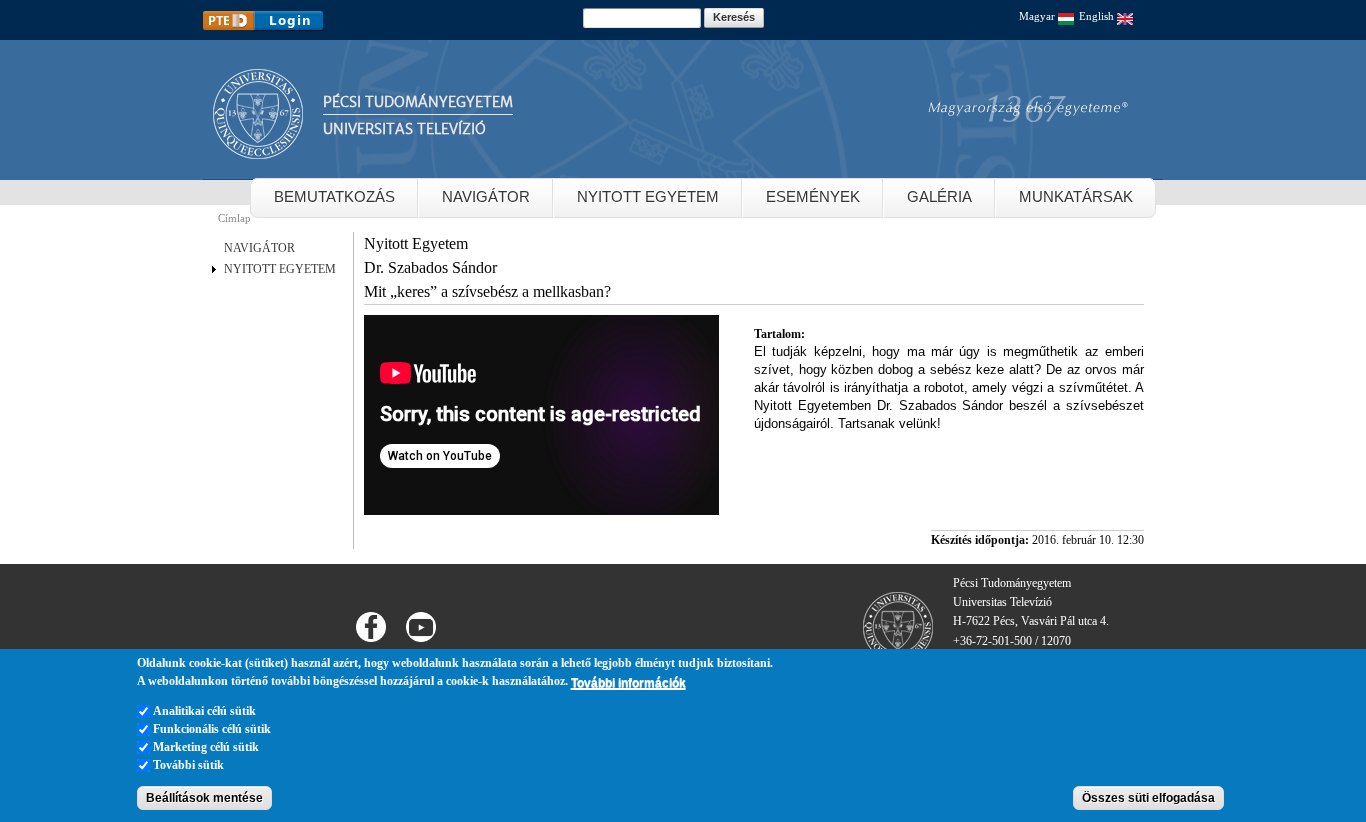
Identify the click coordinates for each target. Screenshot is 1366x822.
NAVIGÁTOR (486, 196)
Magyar (1038, 16)
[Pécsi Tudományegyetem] (258, 150)
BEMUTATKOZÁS (334, 196)
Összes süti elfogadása (1148, 798)
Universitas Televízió (404, 129)
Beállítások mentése (204, 798)
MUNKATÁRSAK (1076, 196)
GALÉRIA (939, 196)
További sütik (188, 765)
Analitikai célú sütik (204, 711)
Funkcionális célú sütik (212, 729)
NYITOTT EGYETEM (648, 196)
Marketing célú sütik (206, 747)
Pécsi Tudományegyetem (418, 102)
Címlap (234, 218)
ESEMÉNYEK (813, 196)
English (1098, 16)
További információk (628, 682)
